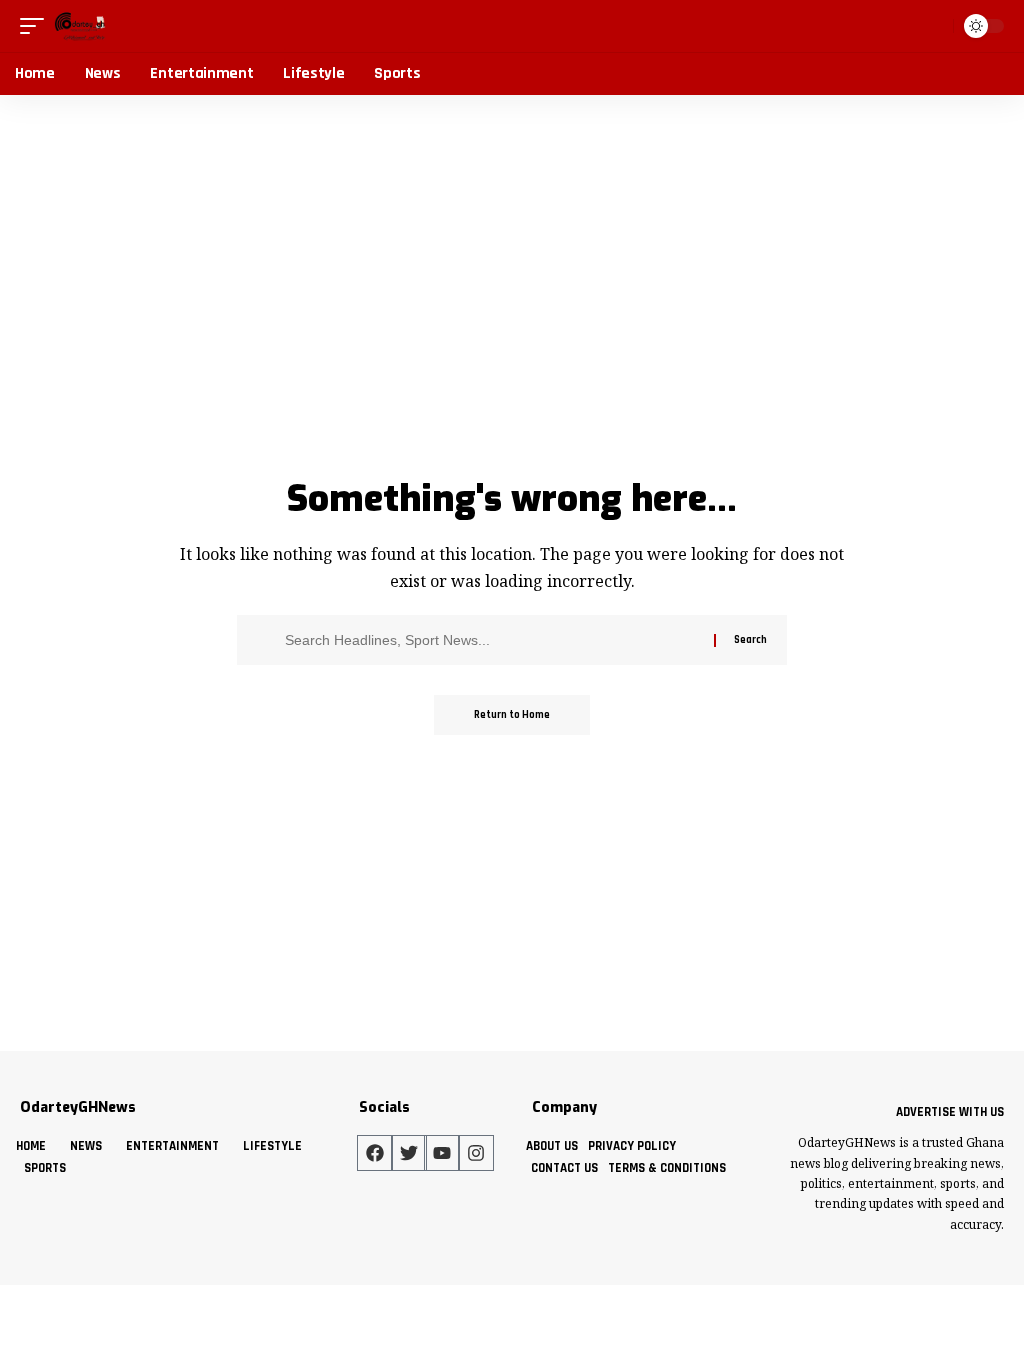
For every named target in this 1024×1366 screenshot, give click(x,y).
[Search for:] (492, 640)
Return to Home (512, 715)
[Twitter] (409, 1153)
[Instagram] (476, 1153)
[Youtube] (442, 1153)
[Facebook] (375, 1153)
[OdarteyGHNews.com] (80, 26)
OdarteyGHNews (78, 1107)
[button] (37, 26)
